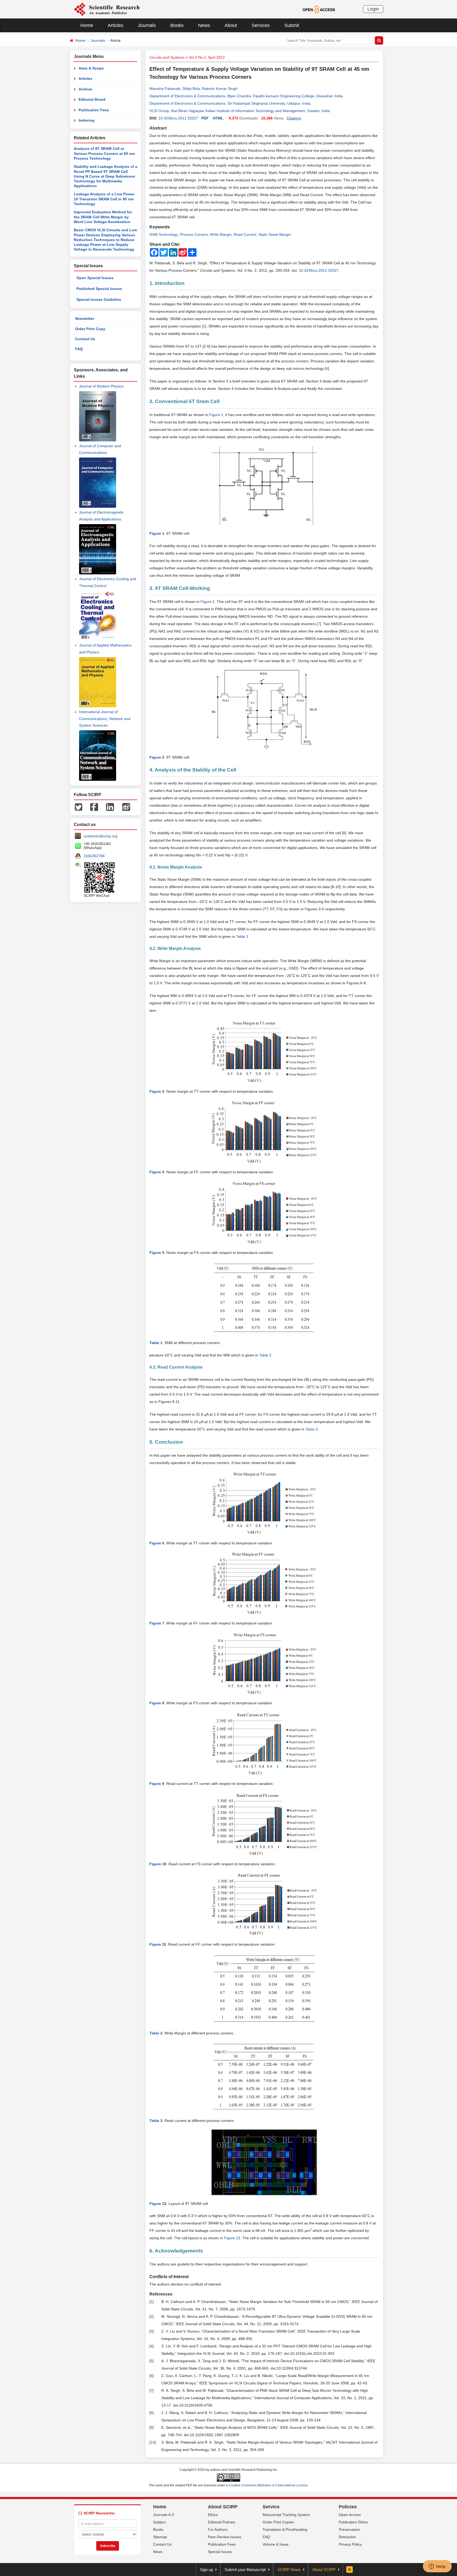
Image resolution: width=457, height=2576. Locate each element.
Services (261, 25)
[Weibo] (126, 806)
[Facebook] (94, 806)
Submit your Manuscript (245, 2570)
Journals (147, 25)
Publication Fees (94, 110)
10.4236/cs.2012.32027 (178, 118)
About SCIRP (223, 2507)
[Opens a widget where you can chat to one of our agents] (437, 2567)
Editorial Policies (221, 2522)
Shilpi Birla (191, 89)
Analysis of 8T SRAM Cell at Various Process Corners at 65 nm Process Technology (104, 153)
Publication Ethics (353, 2522)
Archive (85, 89)
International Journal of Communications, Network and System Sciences (105, 718)
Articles (115, 25)
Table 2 (265, 1355)
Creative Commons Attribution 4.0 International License (268, 2485)
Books (177, 25)
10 (153, 2442)
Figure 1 (216, 415)
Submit (292, 25)
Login (373, 9)
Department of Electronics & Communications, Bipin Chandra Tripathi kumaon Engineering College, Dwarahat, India (246, 96)
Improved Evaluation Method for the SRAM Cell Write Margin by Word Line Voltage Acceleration (103, 217)
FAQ (79, 349)
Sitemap (160, 2537)
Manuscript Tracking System (286, 2515)
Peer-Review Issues (225, 2537)
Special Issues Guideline (99, 299)
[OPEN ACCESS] (319, 9)
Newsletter (85, 318)
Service (271, 2507)
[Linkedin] (110, 806)
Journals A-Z (164, 2515)
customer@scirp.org (100, 836)
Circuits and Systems (167, 57)
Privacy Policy (350, 2544)
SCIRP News (289, 2570)
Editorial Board (92, 99)
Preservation (349, 2529)
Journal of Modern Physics (101, 386)
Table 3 (312, 1429)
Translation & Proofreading (285, 2529)
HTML (218, 118)
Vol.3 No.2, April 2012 (207, 57)
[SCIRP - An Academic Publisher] (107, 9)
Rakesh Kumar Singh (220, 89)
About (231, 25)
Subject (159, 2522)
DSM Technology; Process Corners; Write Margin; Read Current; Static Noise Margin (220, 234)
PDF (205, 118)
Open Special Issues (95, 278)
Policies (348, 2507)
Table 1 (242, 936)
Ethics (213, 2515)
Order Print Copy (90, 329)
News (204, 25)
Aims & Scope (91, 68)
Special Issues (220, 2552)
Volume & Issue (276, 2544)
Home (87, 25)
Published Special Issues (99, 289)
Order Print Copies (278, 2522)
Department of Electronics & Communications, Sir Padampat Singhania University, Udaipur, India (230, 103)
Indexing (86, 120)
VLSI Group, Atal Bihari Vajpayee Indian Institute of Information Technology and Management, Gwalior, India (240, 111)
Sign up (206, 2570)
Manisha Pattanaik (165, 89)
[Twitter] (79, 806)
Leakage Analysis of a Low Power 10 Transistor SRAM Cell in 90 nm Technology (104, 199)
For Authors (218, 2529)
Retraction (347, 2537)
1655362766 (94, 856)
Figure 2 (207, 602)
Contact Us (85, 339)
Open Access (350, 2515)
